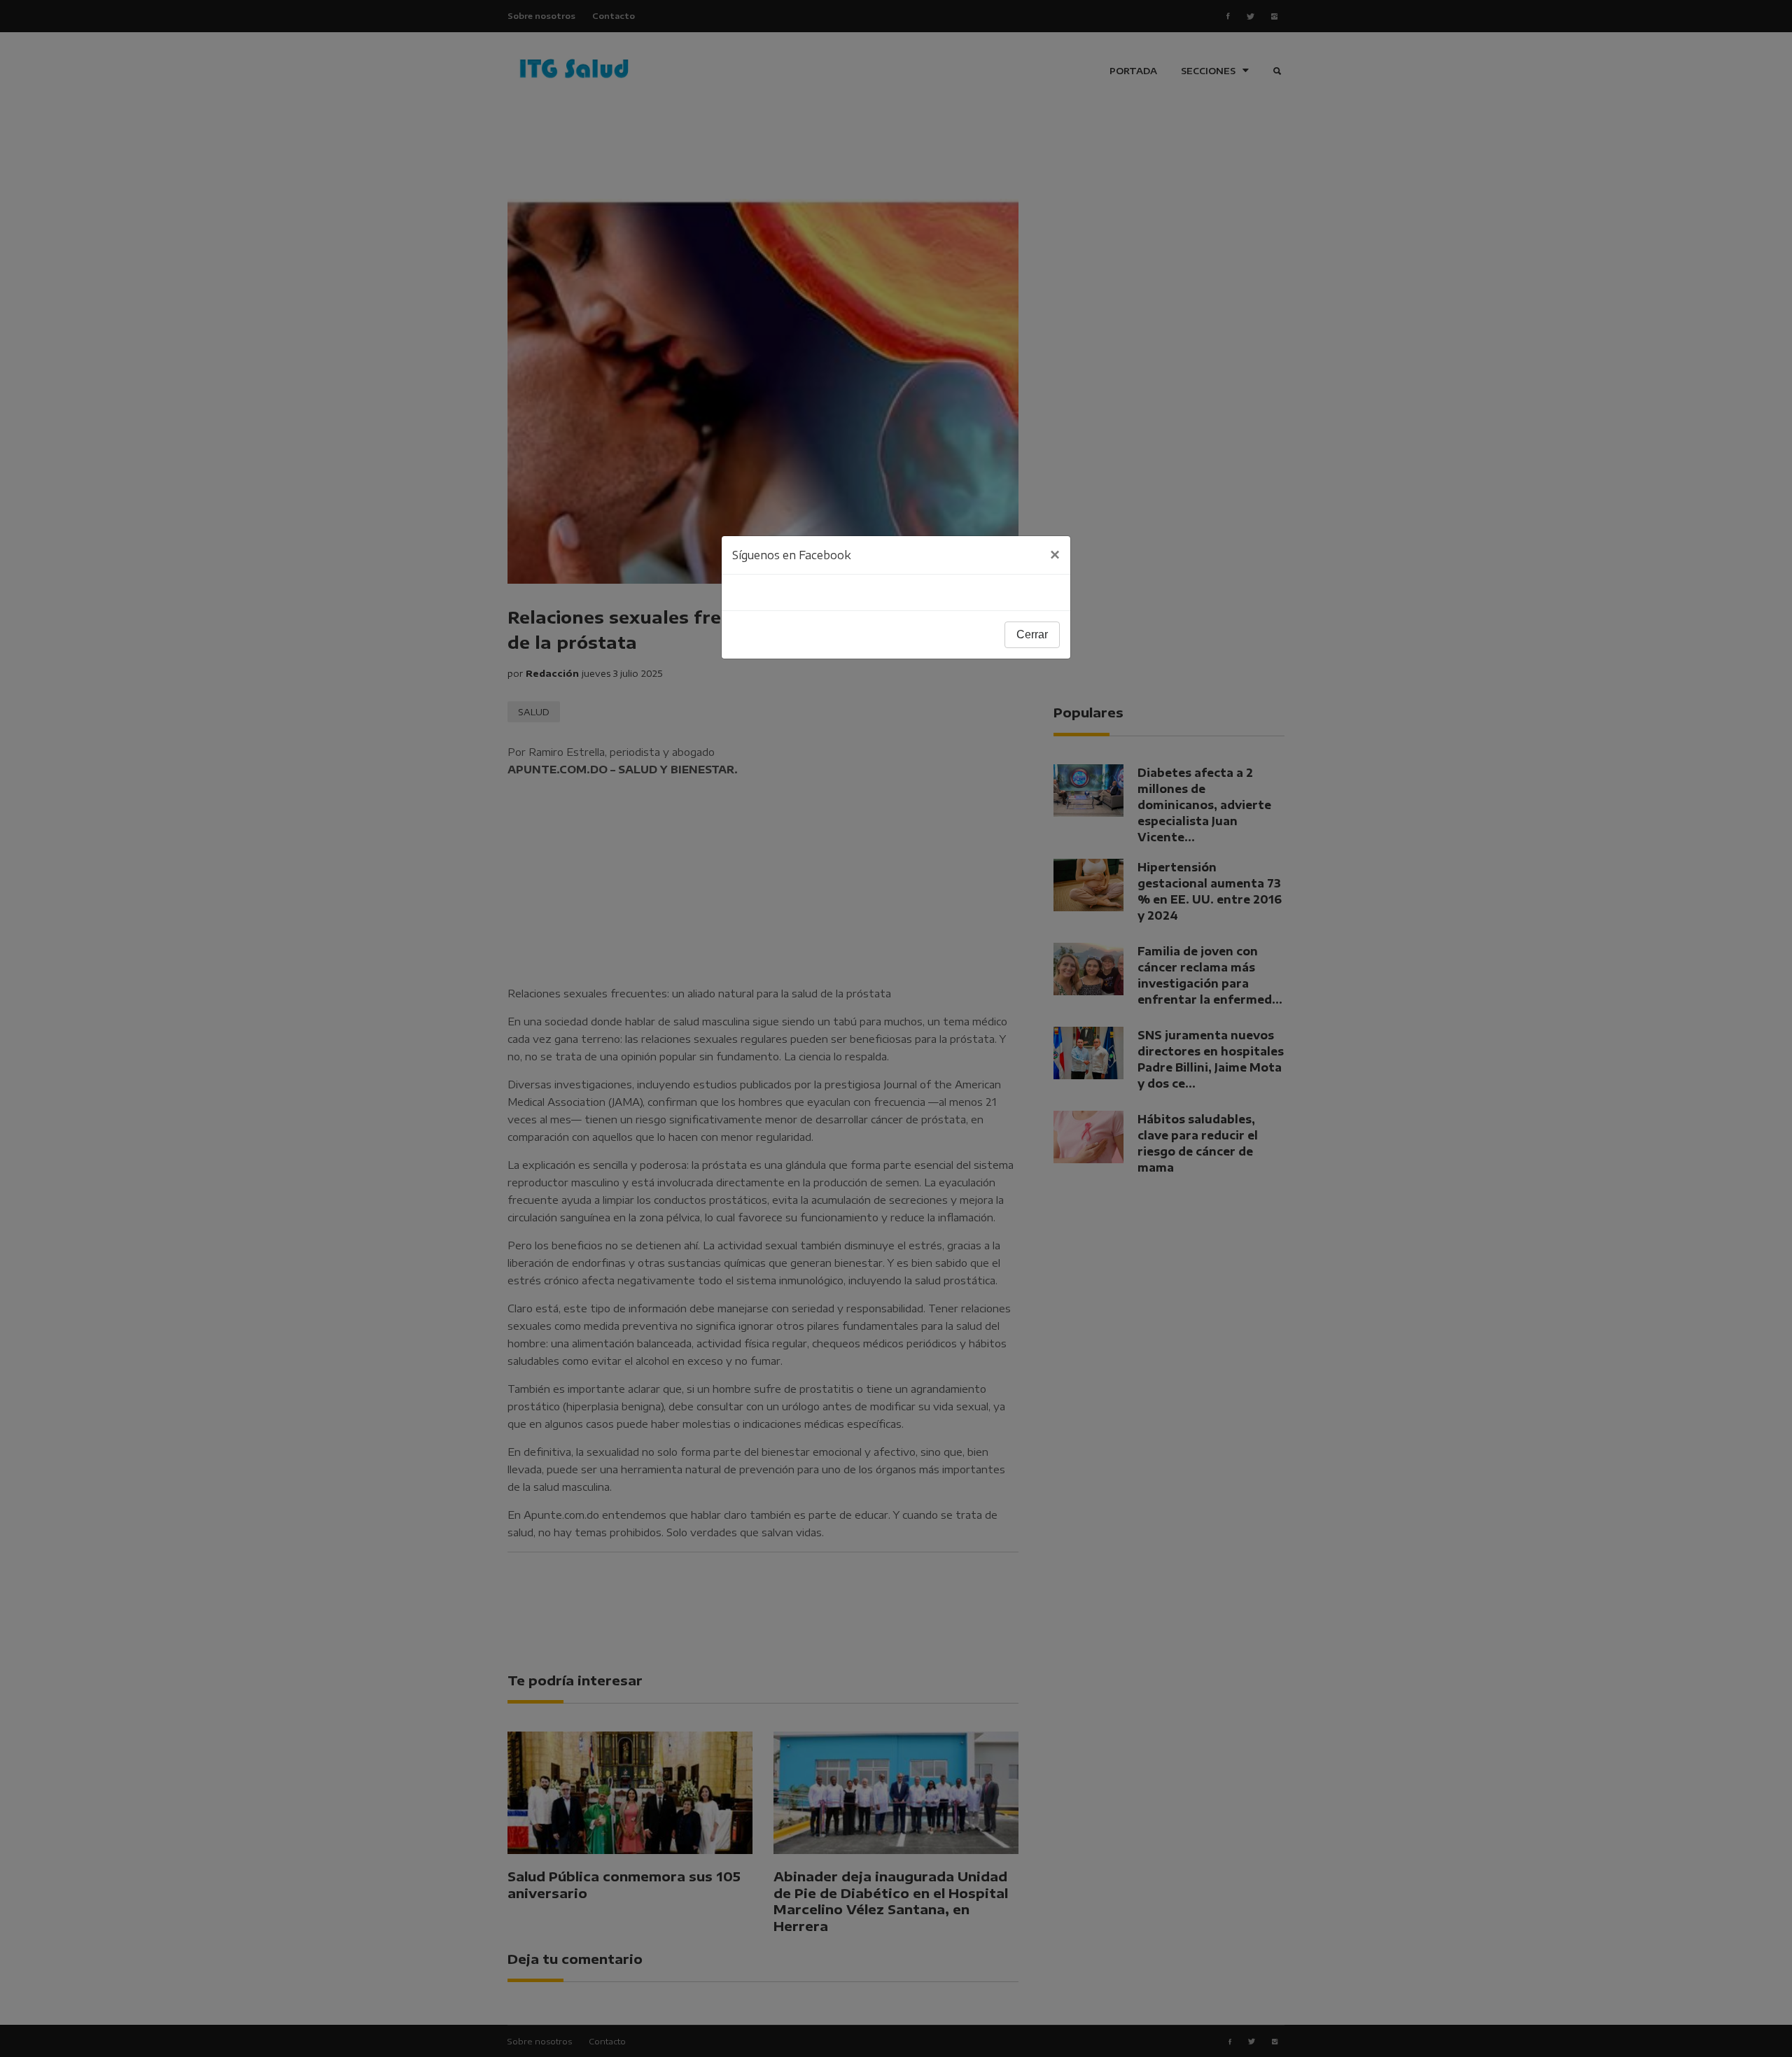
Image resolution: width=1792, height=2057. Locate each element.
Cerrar (1032, 634)
